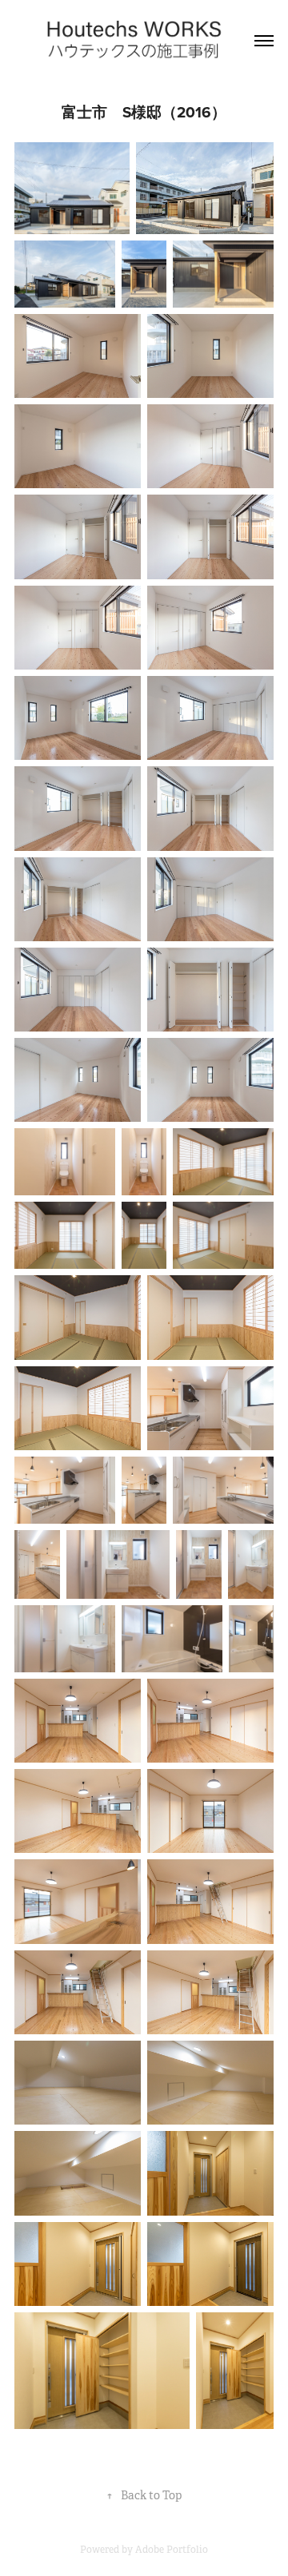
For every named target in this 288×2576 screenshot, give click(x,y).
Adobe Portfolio (172, 2550)
